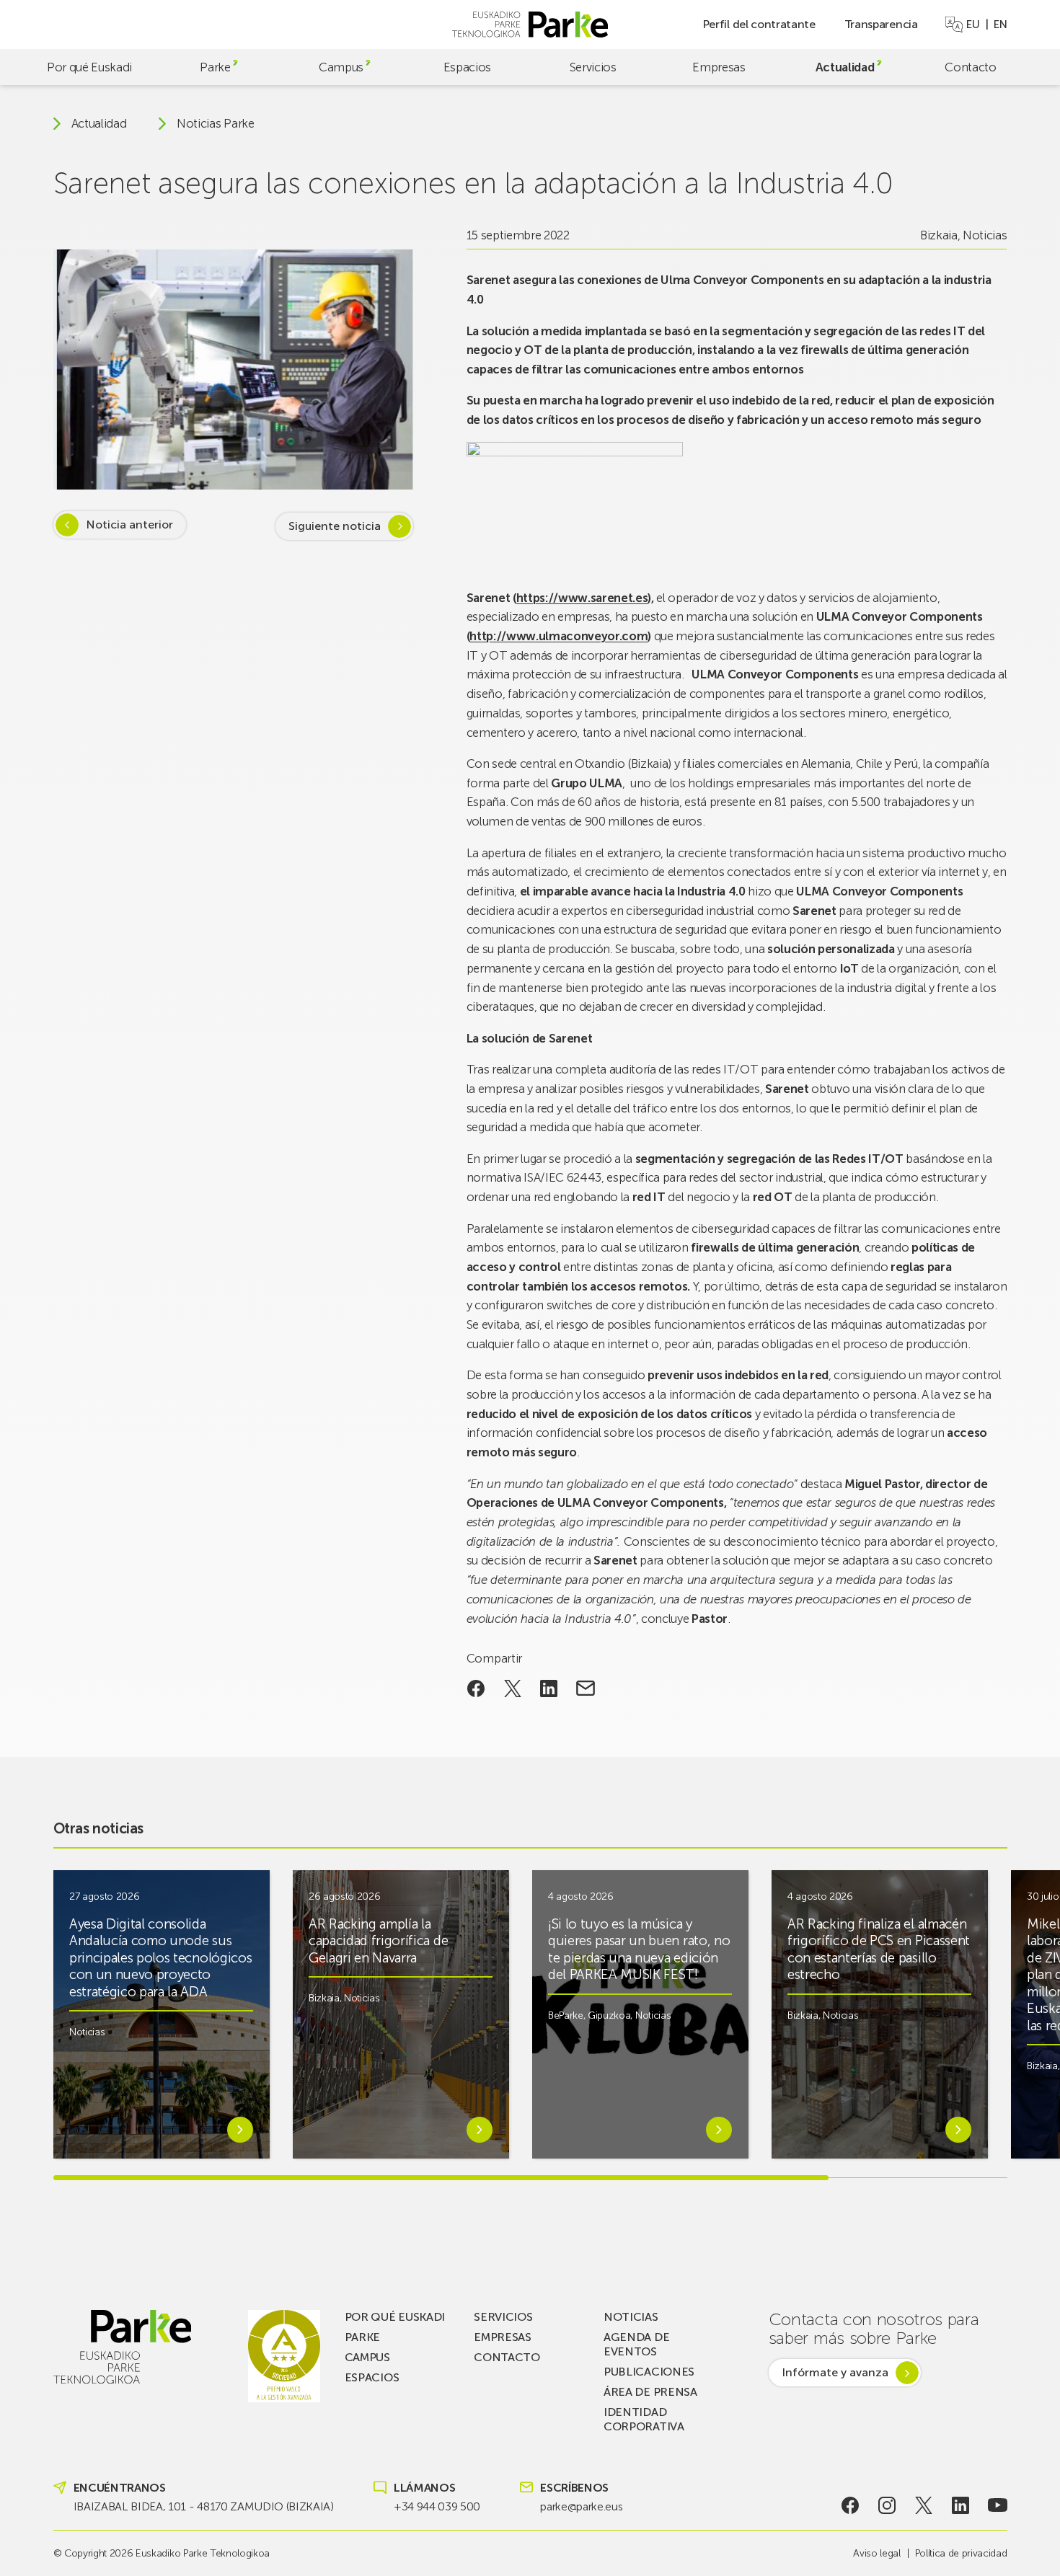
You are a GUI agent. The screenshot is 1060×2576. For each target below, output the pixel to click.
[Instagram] (887, 2505)
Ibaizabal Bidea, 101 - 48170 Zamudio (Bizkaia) (204, 2506)
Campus (341, 67)
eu (973, 25)
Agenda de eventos (636, 2344)
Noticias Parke (216, 124)
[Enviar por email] (586, 1688)
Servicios (593, 67)
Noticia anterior (129, 525)
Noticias (985, 235)
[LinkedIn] (961, 2505)
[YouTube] (998, 2505)
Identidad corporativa (644, 2419)
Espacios (467, 67)
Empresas (719, 67)
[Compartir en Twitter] (512, 1688)
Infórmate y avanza (835, 2372)
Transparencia (881, 24)
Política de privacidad (961, 2553)
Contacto (970, 67)
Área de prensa (650, 2392)
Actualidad (845, 67)
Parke (215, 67)
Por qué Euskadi (89, 67)
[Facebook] (850, 2505)
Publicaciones (649, 2372)
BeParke (566, 2015)
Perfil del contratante (759, 24)
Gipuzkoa (609, 2015)
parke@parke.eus (581, 2506)
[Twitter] (924, 2505)
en (1000, 25)
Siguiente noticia (335, 526)
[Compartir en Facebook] (476, 1688)
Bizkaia (939, 235)
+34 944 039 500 (437, 2506)
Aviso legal (876, 2553)
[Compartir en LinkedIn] (549, 1688)
